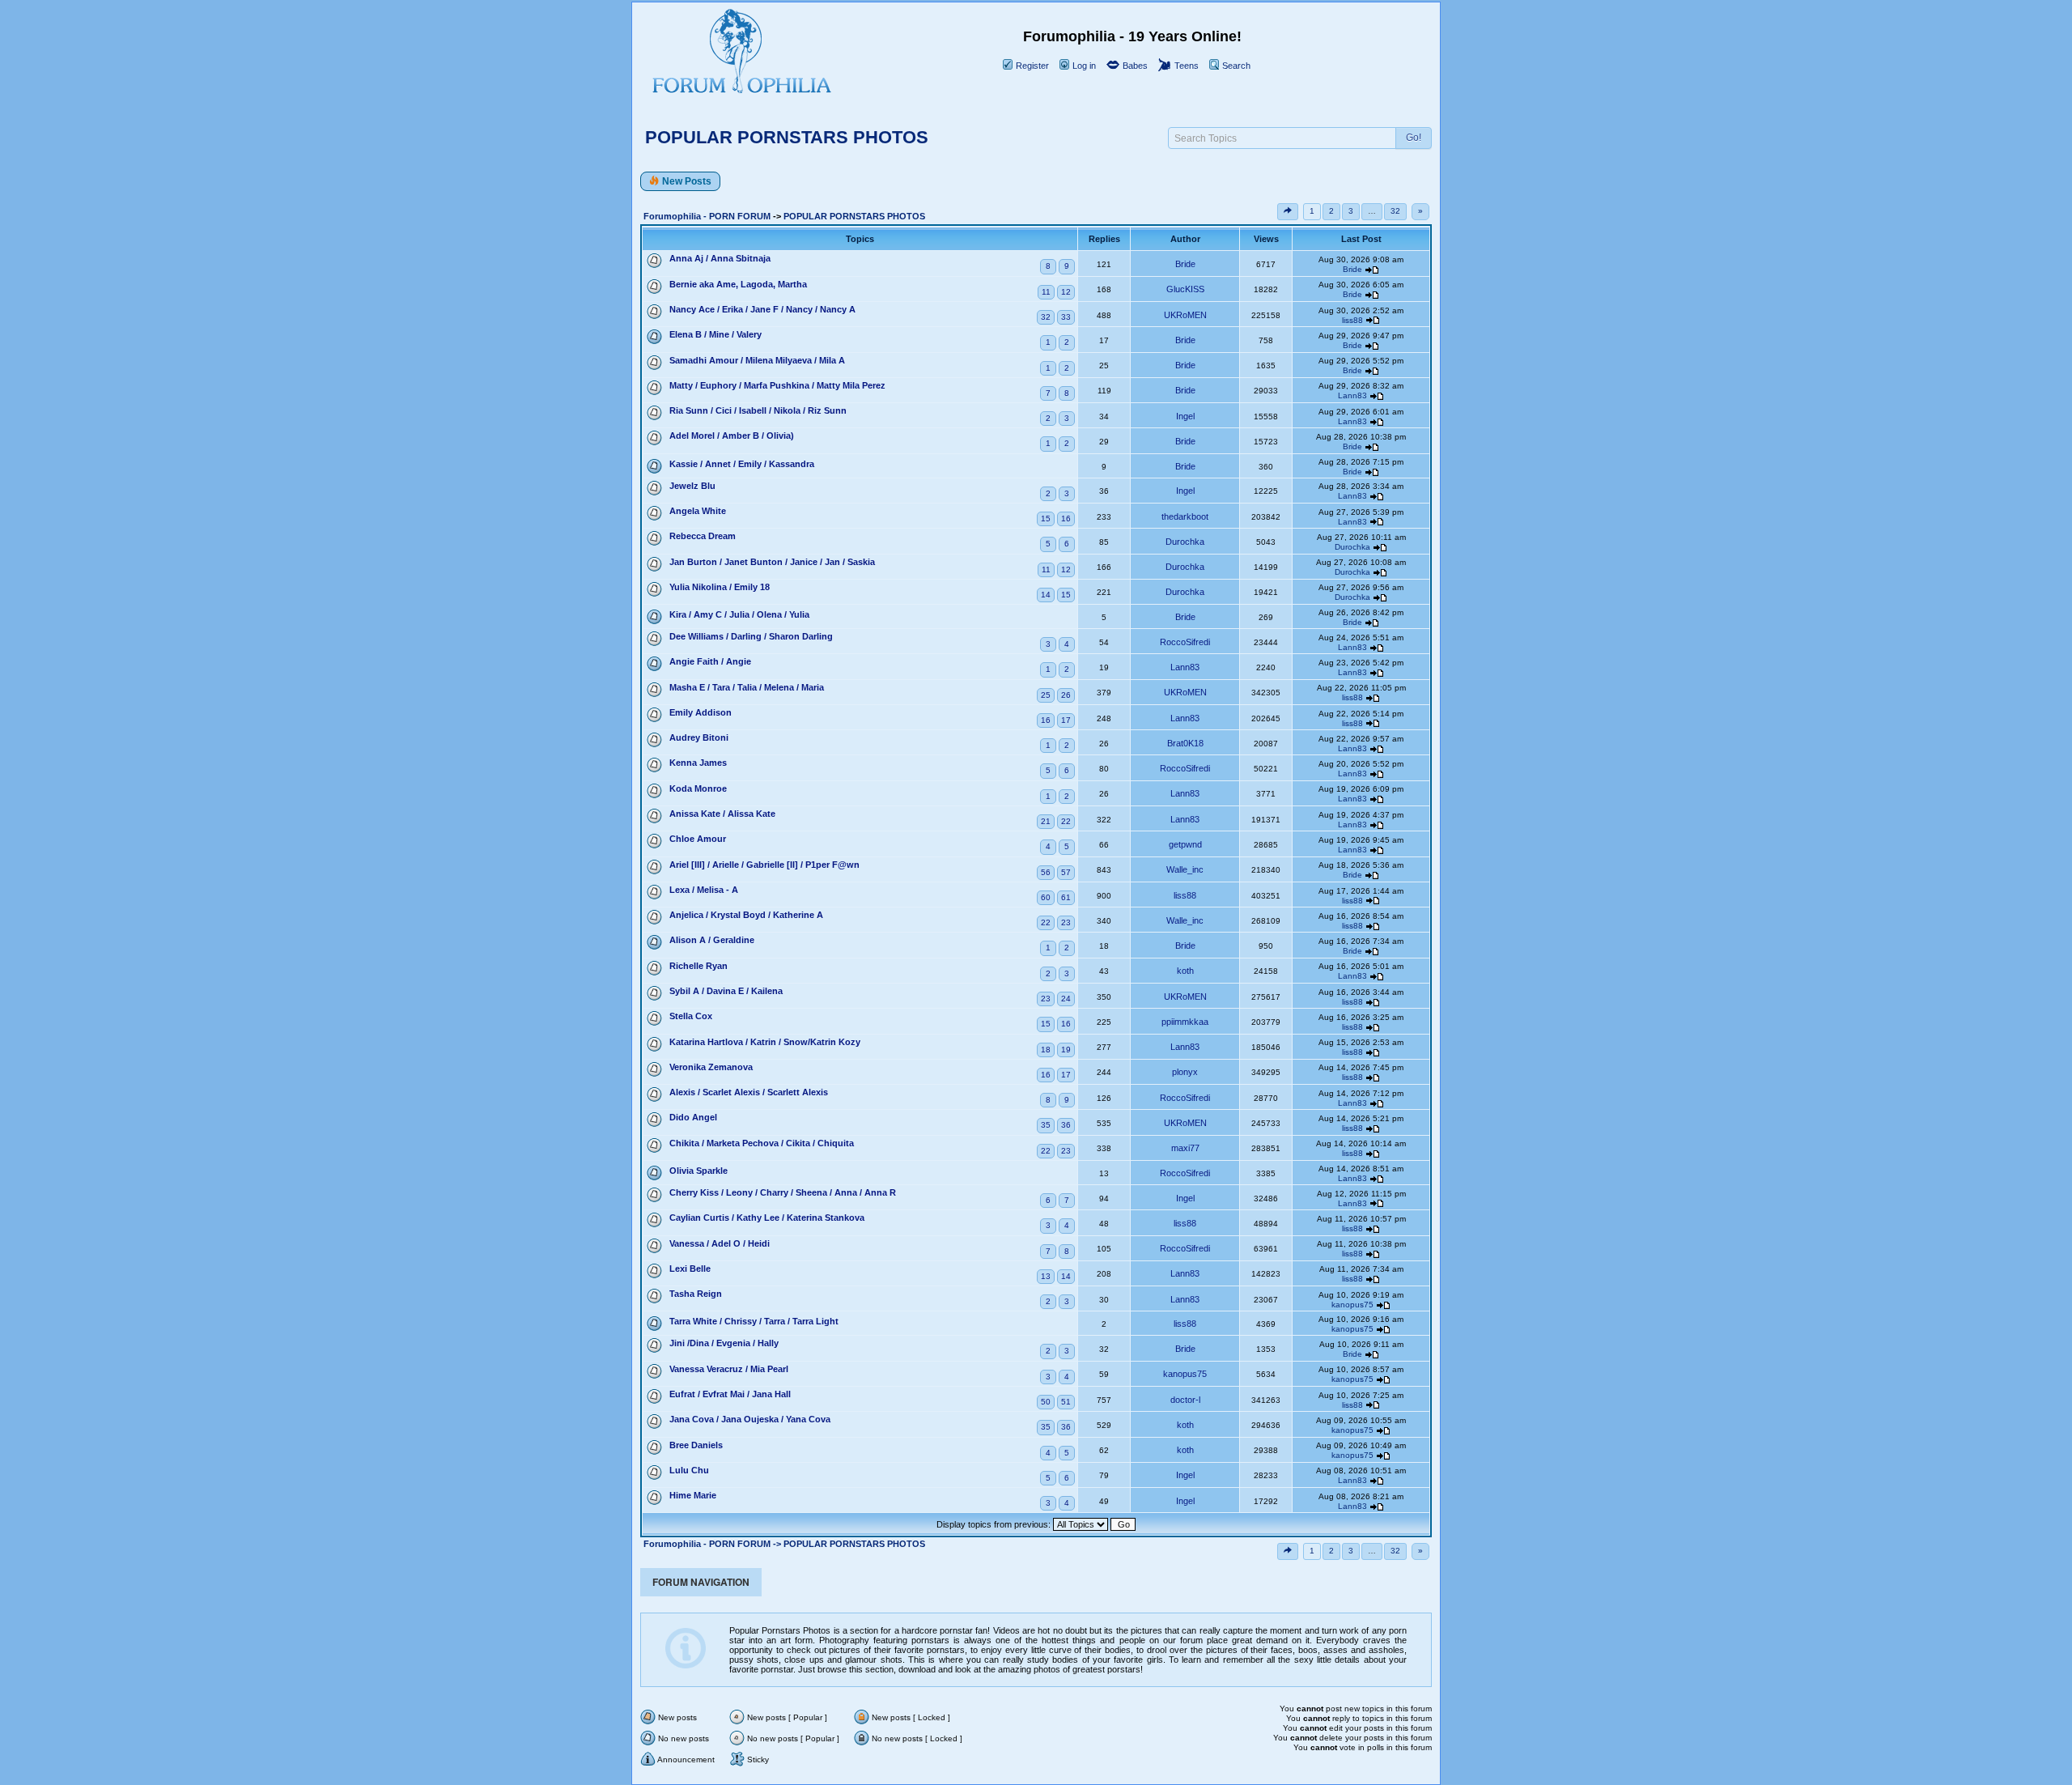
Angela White (698, 511)
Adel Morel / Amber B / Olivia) (732, 436)
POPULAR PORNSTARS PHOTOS (787, 137)
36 (1066, 1125)
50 (1046, 1402)
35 (1046, 1125)
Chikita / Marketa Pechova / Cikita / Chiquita (762, 1143)
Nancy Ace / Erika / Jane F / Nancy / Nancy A (762, 309)
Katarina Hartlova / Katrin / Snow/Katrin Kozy (765, 1042)
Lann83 (1352, 395)
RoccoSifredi (1185, 642)
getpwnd (1185, 844)
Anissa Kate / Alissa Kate (722, 814)
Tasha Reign (696, 1294)
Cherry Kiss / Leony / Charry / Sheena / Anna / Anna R (783, 1192)
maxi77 (1185, 1148)
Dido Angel (693, 1117)
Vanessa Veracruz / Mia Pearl (729, 1369)
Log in (1083, 66)
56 (1046, 872)
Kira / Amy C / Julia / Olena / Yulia (739, 614)
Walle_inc (1185, 869)
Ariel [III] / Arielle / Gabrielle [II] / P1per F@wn (764, 865)
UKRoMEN (1185, 315)
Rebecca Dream (703, 536)
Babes (1134, 66)
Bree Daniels (696, 1445)
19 (1066, 1050)
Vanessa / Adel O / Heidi (720, 1243)
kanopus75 (1352, 1305)
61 (1066, 897)
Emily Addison (701, 712)
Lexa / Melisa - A (704, 890)
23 (1066, 922)
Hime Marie (693, 1495)
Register (1031, 66)
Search (1235, 66)
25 (1046, 695)
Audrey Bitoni (699, 737)
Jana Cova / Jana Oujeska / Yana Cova (750, 1419)
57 (1066, 872)
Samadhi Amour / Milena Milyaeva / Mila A (757, 360)
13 (1046, 1276)
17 (1066, 720)
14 (1046, 595)
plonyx (1185, 1072)
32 (1395, 211)
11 (1046, 292)
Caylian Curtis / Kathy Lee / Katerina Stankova (767, 1218)
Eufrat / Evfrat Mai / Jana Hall (730, 1394)
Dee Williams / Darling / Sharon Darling (751, 636)
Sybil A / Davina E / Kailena (726, 991)
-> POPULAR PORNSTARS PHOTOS (849, 1544)
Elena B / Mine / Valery (715, 334)
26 (1066, 695)
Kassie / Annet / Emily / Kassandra (742, 464)
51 (1066, 1402)
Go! (1414, 138)
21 (1046, 821)
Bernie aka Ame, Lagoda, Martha (738, 284)
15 (1046, 518)
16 (1066, 518)
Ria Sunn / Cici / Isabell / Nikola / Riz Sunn (758, 410)
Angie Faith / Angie (710, 661)
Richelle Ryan (698, 966)
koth (1185, 971)
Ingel (1185, 416)
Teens (1185, 66)
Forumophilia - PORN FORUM (707, 216)
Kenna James (698, 763)
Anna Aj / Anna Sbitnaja (720, 258)
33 (1066, 317)
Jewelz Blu (692, 486)
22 (1066, 821)
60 (1046, 897)
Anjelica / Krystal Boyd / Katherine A (746, 915)
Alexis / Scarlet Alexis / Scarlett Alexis (749, 1092)
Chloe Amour (698, 839)
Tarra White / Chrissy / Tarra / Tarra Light (754, 1321)
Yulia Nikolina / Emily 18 (720, 587)
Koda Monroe (698, 788)
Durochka (1185, 542)
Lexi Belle (690, 1269)
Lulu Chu (689, 1470)
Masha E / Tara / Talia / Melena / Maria (747, 687)
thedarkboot (1185, 516)
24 (1066, 999)
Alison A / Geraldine (712, 940)
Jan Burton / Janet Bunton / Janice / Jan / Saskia (772, 562)
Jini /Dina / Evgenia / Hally (724, 1343)
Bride (1185, 264)
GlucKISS (1185, 289)
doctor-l (1185, 1400)
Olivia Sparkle (698, 1171)
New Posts (687, 181)
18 (1046, 1050)
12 (1066, 292)
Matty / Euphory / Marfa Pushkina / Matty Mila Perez (777, 385)
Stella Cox (691, 1016)
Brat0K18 (1185, 743)
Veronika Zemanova (711, 1067)
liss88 (1352, 320)
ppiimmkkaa (1185, 1022)
